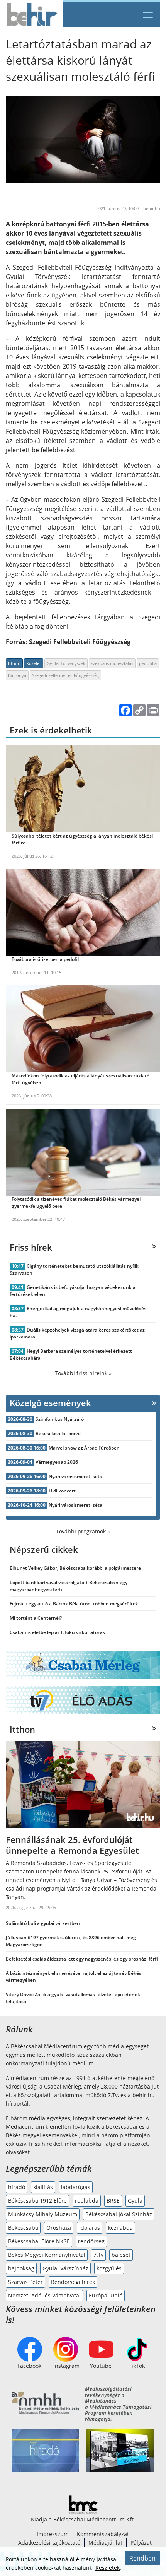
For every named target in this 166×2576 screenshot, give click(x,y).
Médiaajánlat (105, 2543)
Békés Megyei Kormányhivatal (47, 2255)
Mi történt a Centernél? (36, 1618)
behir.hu (152, 208)
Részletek (108, 2568)
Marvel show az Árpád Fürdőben (84, 1448)
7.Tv (98, 2255)
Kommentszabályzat (103, 2534)
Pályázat (141, 2543)
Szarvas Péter (25, 2282)
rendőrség (91, 2241)
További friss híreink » (83, 1373)
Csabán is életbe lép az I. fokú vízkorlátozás (57, 1632)
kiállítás (43, 2187)
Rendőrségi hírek (73, 2282)
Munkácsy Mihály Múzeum (43, 2214)
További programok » (83, 1531)
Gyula (135, 2201)
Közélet (34, 663)
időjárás (90, 2228)
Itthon (14, 663)
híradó (17, 2187)
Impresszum (53, 2534)
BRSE (113, 2201)
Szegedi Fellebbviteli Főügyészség (65, 675)
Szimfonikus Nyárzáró (60, 1419)
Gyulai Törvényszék (66, 663)
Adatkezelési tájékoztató (49, 2543)
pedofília (148, 663)
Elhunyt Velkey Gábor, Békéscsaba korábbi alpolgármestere (75, 1568)
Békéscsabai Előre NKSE (39, 2241)
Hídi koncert (62, 1491)
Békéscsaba (23, 2228)
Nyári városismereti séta (75, 1476)
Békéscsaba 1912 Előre (37, 2201)
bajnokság (21, 2268)
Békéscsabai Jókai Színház (119, 2214)
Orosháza (59, 2228)
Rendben (142, 2558)
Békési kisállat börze (58, 1433)
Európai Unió (106, 2295)
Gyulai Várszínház (65, 2268)
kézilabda (120, 2228)
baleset (121, 2255)
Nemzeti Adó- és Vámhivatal (44, 2295)
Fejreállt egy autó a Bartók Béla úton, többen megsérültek (74, 1604)
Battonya (17, 675)
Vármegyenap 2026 (57, 1462)
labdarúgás (76, 2187)
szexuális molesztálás (112, 663)
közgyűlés (109, 2268)
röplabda (87, 2201)
